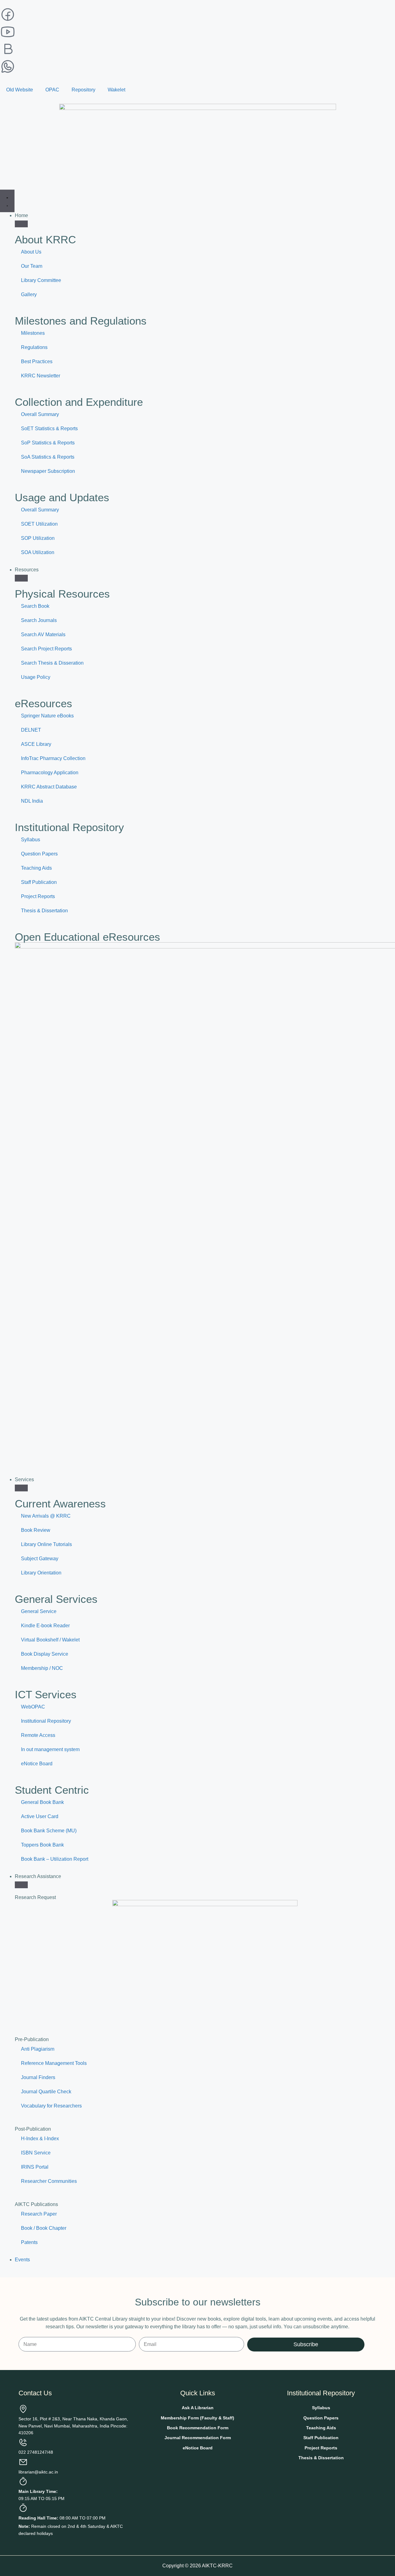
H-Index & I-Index (40, 2139)
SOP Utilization (38, 538)
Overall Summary (40, 414)
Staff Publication (39, 882)
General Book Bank (42, 1802)
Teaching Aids (36, 868)
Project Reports (38, 896)
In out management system (50, 1749)
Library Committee (41, 280)
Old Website (20, 90)
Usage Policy (36, 677)
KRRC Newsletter (41, 376)
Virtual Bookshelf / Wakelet (50, 1640)
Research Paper (39, 2214)
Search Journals (39, 620)
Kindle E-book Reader (45, 1626)
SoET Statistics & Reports (49, 429)
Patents (29, 2242)
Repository (83, 90)
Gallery (29, 294)
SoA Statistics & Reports (48, 457)
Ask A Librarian (198, 2408)
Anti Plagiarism (38, 2049)
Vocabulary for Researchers (51, 2106)
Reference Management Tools (54, 2063)
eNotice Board (37, 1764)
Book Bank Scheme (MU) (49, 1831)
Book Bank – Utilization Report (55, 1859)
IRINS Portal (35, 2167)
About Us (31, 252)
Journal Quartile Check (46, 2092)
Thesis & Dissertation (44, 911)
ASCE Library (36, 744)
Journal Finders (38, 2077)
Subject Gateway (40, 1559)
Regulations (34, 347)
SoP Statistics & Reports (48, 443)
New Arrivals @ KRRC (46, 1516)
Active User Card (40, 1816)
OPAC (52, 90)
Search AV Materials (43, 635)
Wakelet (116, 90)
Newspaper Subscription (48, 471)
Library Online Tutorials (46, 1544)
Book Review (36, 1530)
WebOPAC (33, 1707)
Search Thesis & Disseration (52, 663)
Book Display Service (45, 1654)
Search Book (35, 606)
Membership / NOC (42, 1668)
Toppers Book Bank (42, 1845)
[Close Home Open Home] (21, 224)
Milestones (33, 333)
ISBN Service (36, 2153)
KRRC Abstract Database (49, 787)
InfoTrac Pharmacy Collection (53, 758)
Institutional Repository (46, 1721)
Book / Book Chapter (44, 2228)
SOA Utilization (38, 552)
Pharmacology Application (50, 773)
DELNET (31, 730)
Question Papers (39, 854)
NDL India (32, 801)
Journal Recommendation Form (198, 2438)
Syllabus (31, 840)
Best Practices (37, 361)
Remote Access (38, 1735)
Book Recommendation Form (198, 2428)
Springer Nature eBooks (47, 716)
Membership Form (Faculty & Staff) (197, 2418)
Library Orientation (41, 1573)
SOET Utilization (39, 524)
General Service (39, 1611)
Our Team (32, 266)
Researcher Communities (49, 2181)
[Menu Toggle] (7, 201)
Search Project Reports (46, 649)
